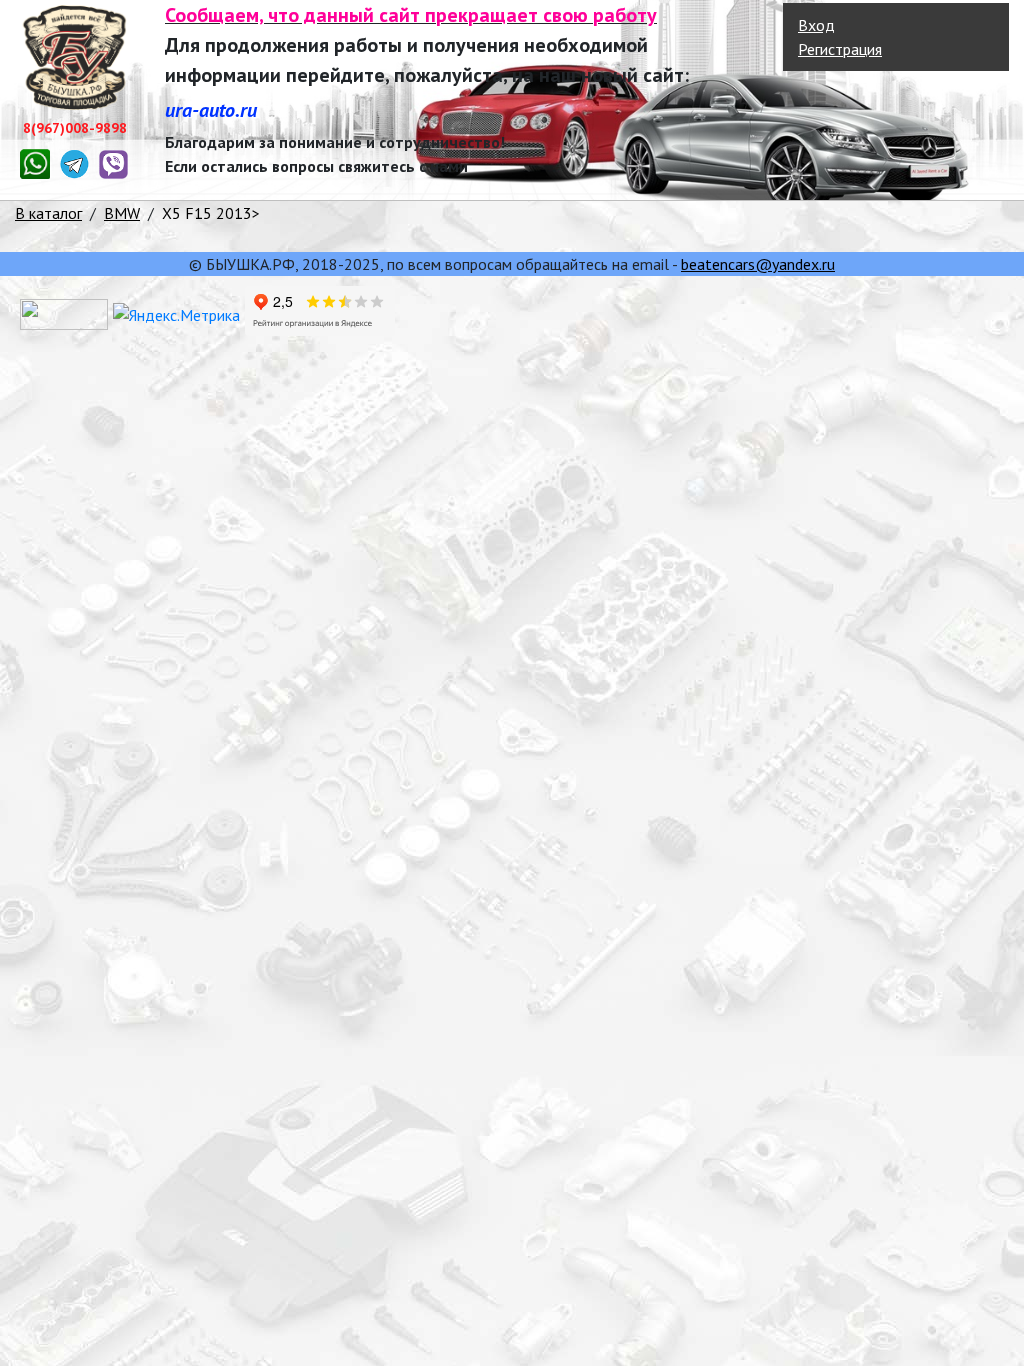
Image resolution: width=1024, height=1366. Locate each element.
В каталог (48, 213)
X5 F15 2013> (211, 213)
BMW (122, 213)
